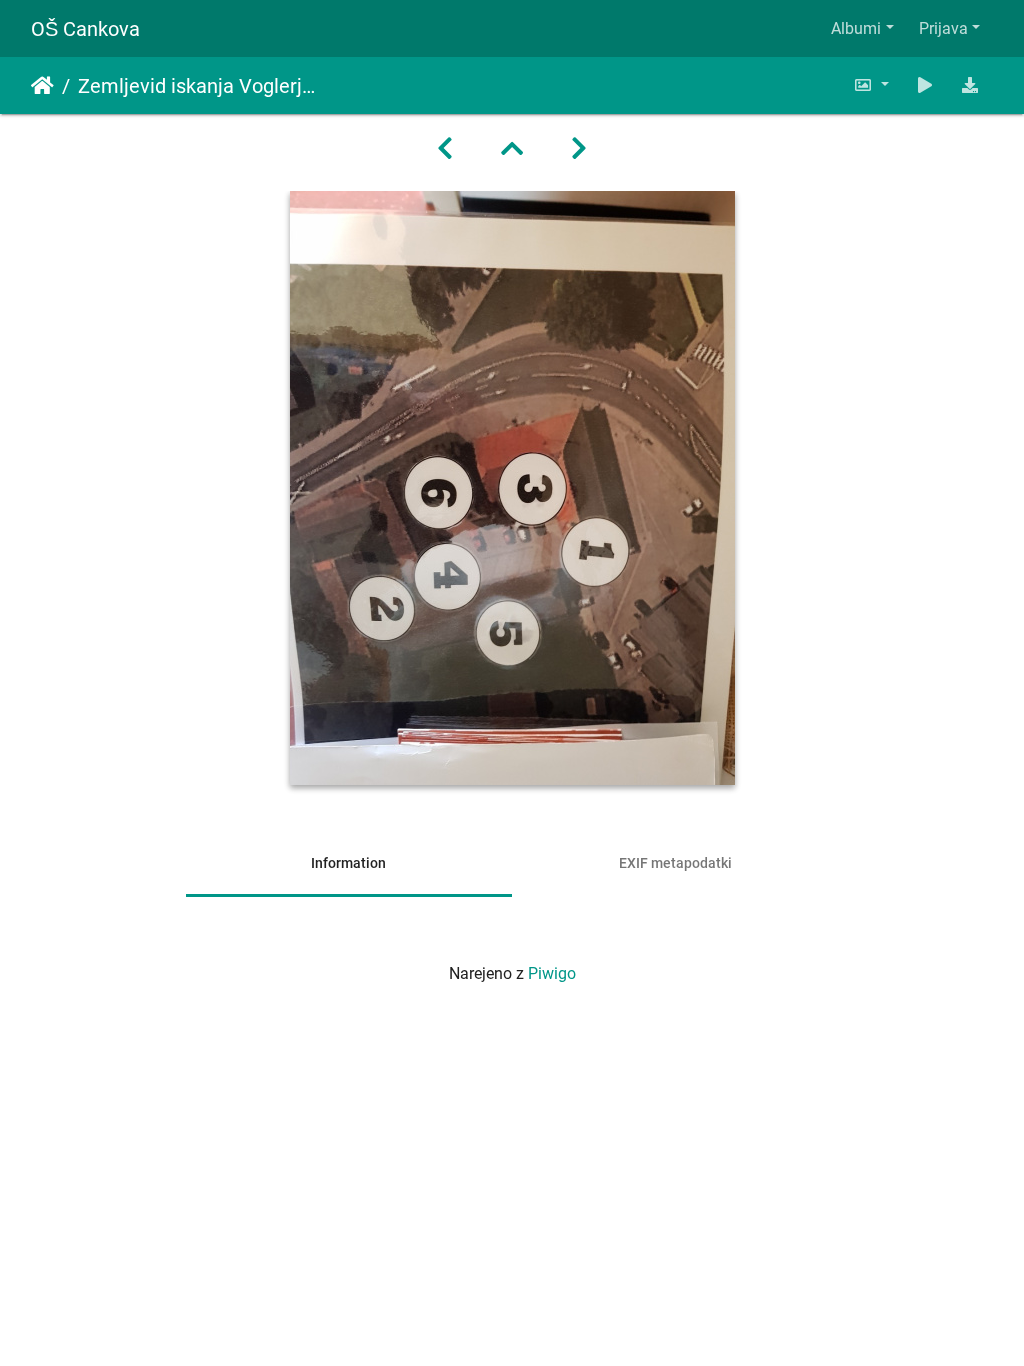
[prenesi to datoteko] (970, 85)
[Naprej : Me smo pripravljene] (579, 149)
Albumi (856, 28)
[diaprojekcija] (925, 85)
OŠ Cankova (85, 29)
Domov (42, 86)
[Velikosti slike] (871, 85)
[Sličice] (512, 149)
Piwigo (552, 973)
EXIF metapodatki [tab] (675, 863)
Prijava (943, 28)
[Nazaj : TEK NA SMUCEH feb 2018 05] (445, 149)
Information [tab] (348, 863)
